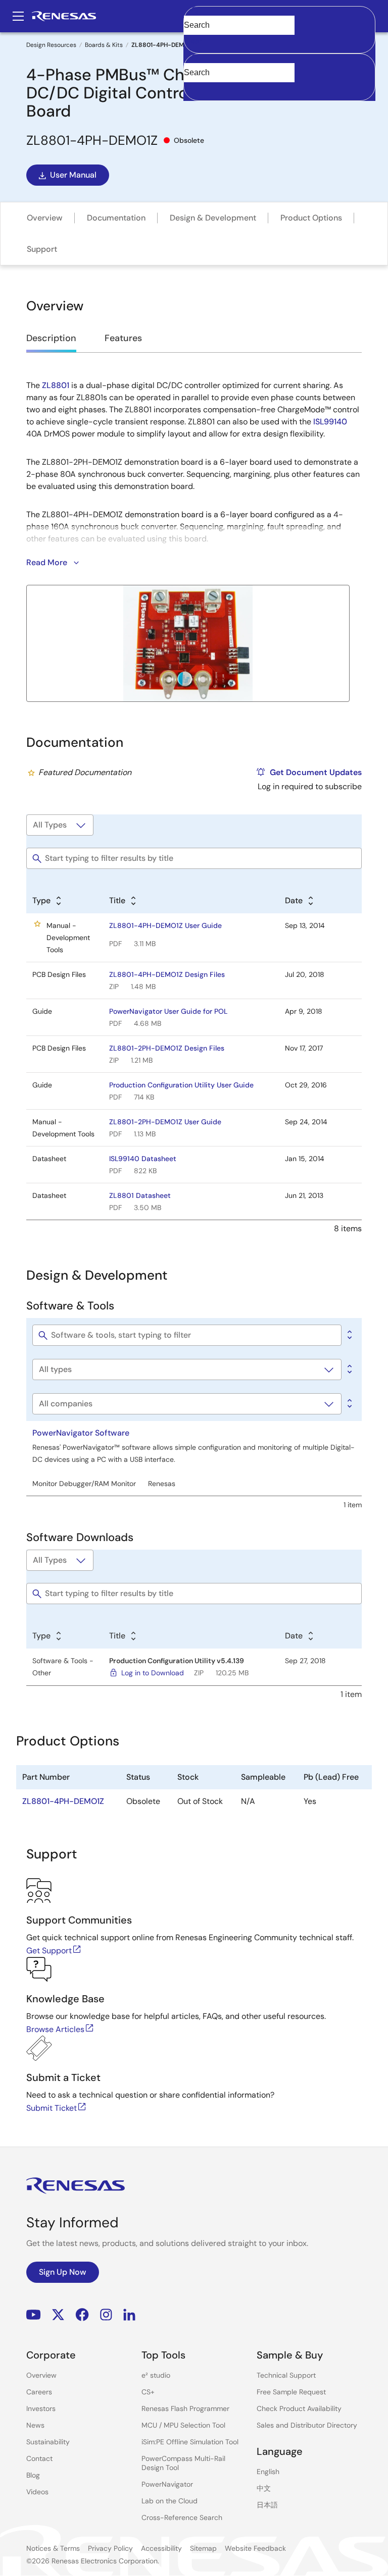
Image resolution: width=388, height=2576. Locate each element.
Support (42, 249)
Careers (39, 2392)
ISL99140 (330, 422)
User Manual (73, 175)
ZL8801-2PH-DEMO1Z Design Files (167, 1048)
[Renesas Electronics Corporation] (64, 16)
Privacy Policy (110, 2548)
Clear (193, 41)
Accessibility (161, 2548)
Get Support (49, 1951)
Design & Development (213, 218)
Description (51, 338)
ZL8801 (56, 385)
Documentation (116, 218)
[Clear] (193, 88)
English (268, 2472)
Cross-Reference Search (182, 2517)
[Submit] (195, 59)
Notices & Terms (53, 2548)
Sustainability (48, 2442)
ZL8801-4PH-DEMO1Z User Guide (165, 925)
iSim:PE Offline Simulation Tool (190, 2442)
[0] (349, 1335)
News (35, 2425)
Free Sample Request (291, 2392)
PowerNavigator (167, 2484)
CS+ (148, 2392)
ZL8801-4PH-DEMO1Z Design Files (167, 974)
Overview (45, 218)
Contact (39, 2458)
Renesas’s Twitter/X (58, 2315)
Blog (33, 2475)
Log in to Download (153, 1673)
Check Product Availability (299, 2408)
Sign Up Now (63, 2272)
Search (279, 16)
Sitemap (203, 2548)
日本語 (267, 2505)
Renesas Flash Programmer (185, 2408)
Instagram (106, 2315)
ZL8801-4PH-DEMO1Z (63, 1801)
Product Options (311, 218)
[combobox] (279, 77)
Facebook (82, 2315)
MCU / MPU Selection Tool (183, 2425)
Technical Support (286, 2375)
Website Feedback (255, 2548)
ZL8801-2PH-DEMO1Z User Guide (165, 1122)
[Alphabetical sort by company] (349, 1404)
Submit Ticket (52, 2108)
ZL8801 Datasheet (140, 1195)
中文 (264, 2488)
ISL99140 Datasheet (143, 1159)
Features (123, 338)
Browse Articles (55, 2029)
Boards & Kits (104, 45)
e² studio (156, 2375)
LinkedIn (129, 2315)
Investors (41, 2408)
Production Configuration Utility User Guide (181, 1085)
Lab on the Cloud (169, 2501)
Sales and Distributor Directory (307, 2425)
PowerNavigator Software (81, 1433)
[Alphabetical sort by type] (349, 1369)
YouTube (34, 2315)
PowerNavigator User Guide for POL (168, 1011)
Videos (37, 2492)
